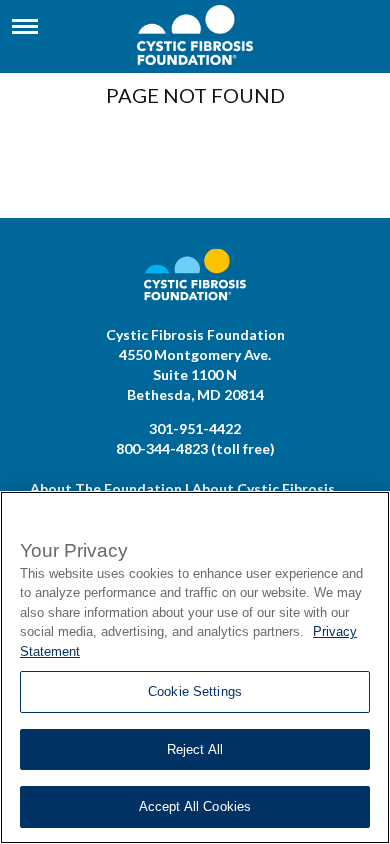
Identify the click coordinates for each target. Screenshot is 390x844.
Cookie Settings (195, 691)
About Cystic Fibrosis (263, 488)
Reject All (195, 749)
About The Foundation (106, 488)
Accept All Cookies (195, 806)
